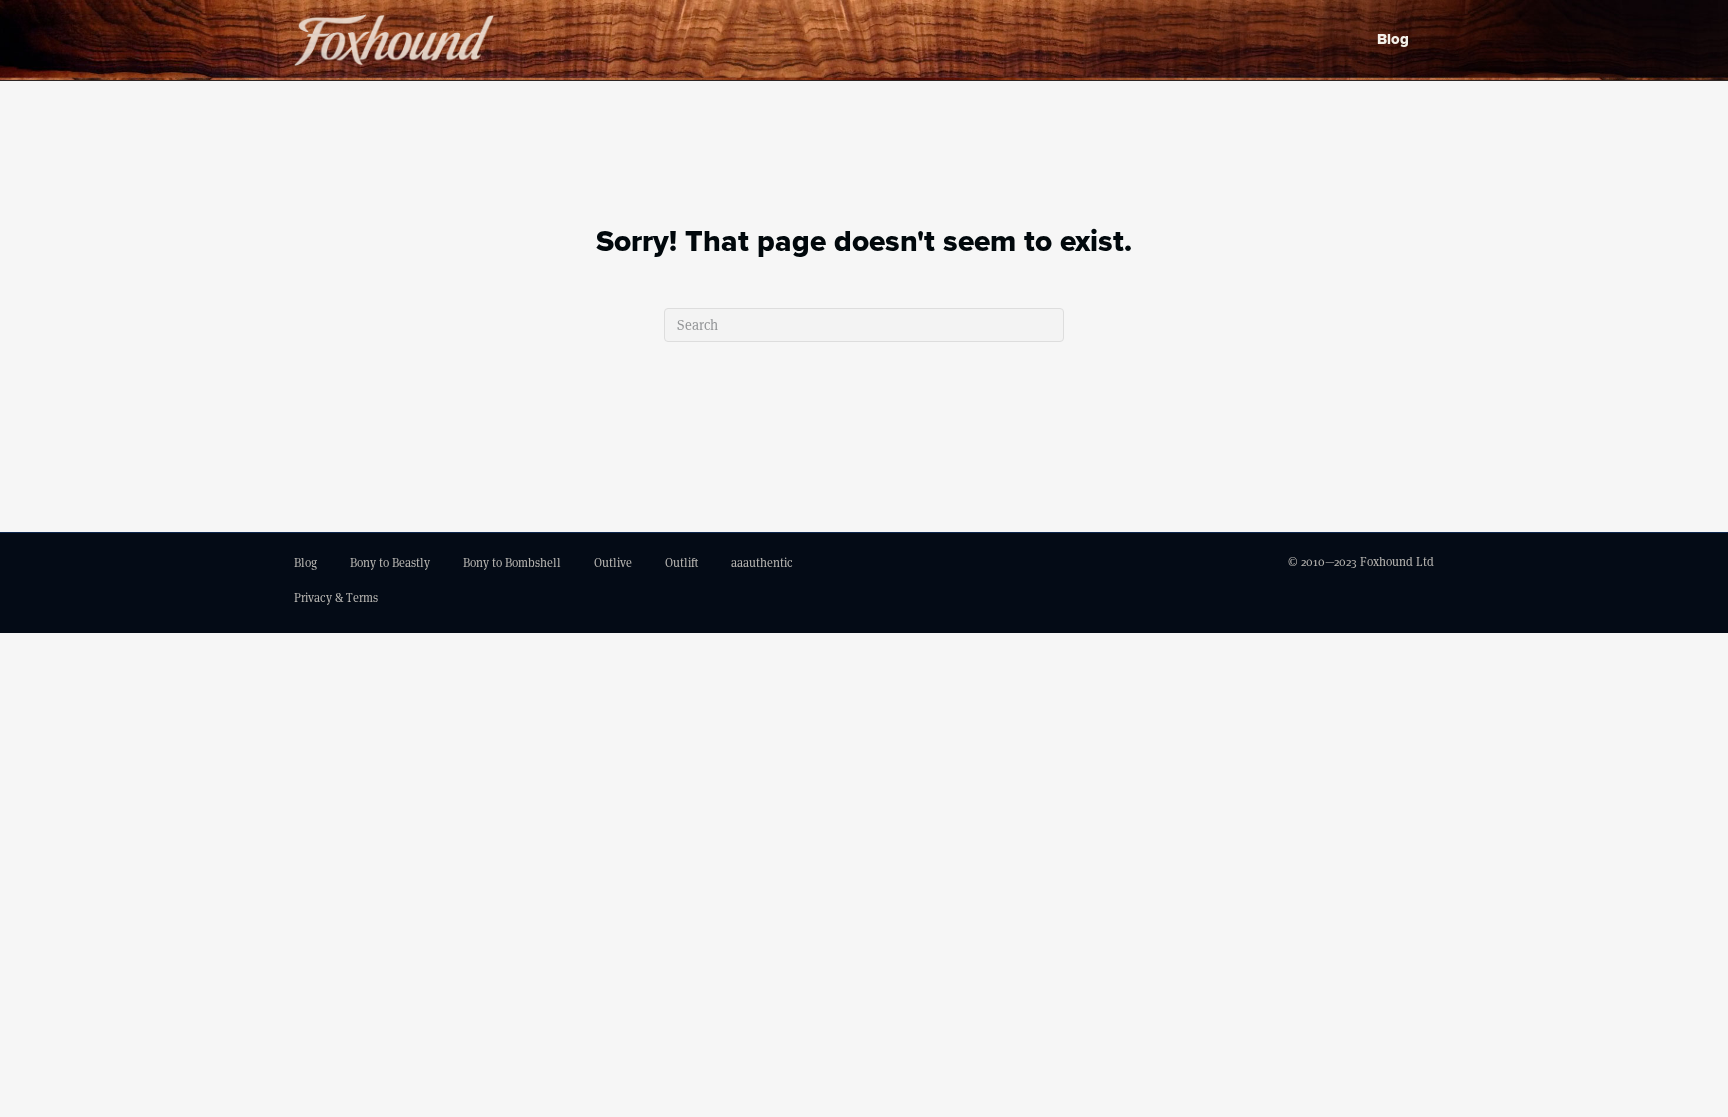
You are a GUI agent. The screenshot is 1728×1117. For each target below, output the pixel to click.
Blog (1393, 39)
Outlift (681, 562)
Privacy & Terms (336, 597)
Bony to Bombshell (512, 562)
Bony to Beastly (390, 562)
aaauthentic (762, 562)
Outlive (613, 562)
